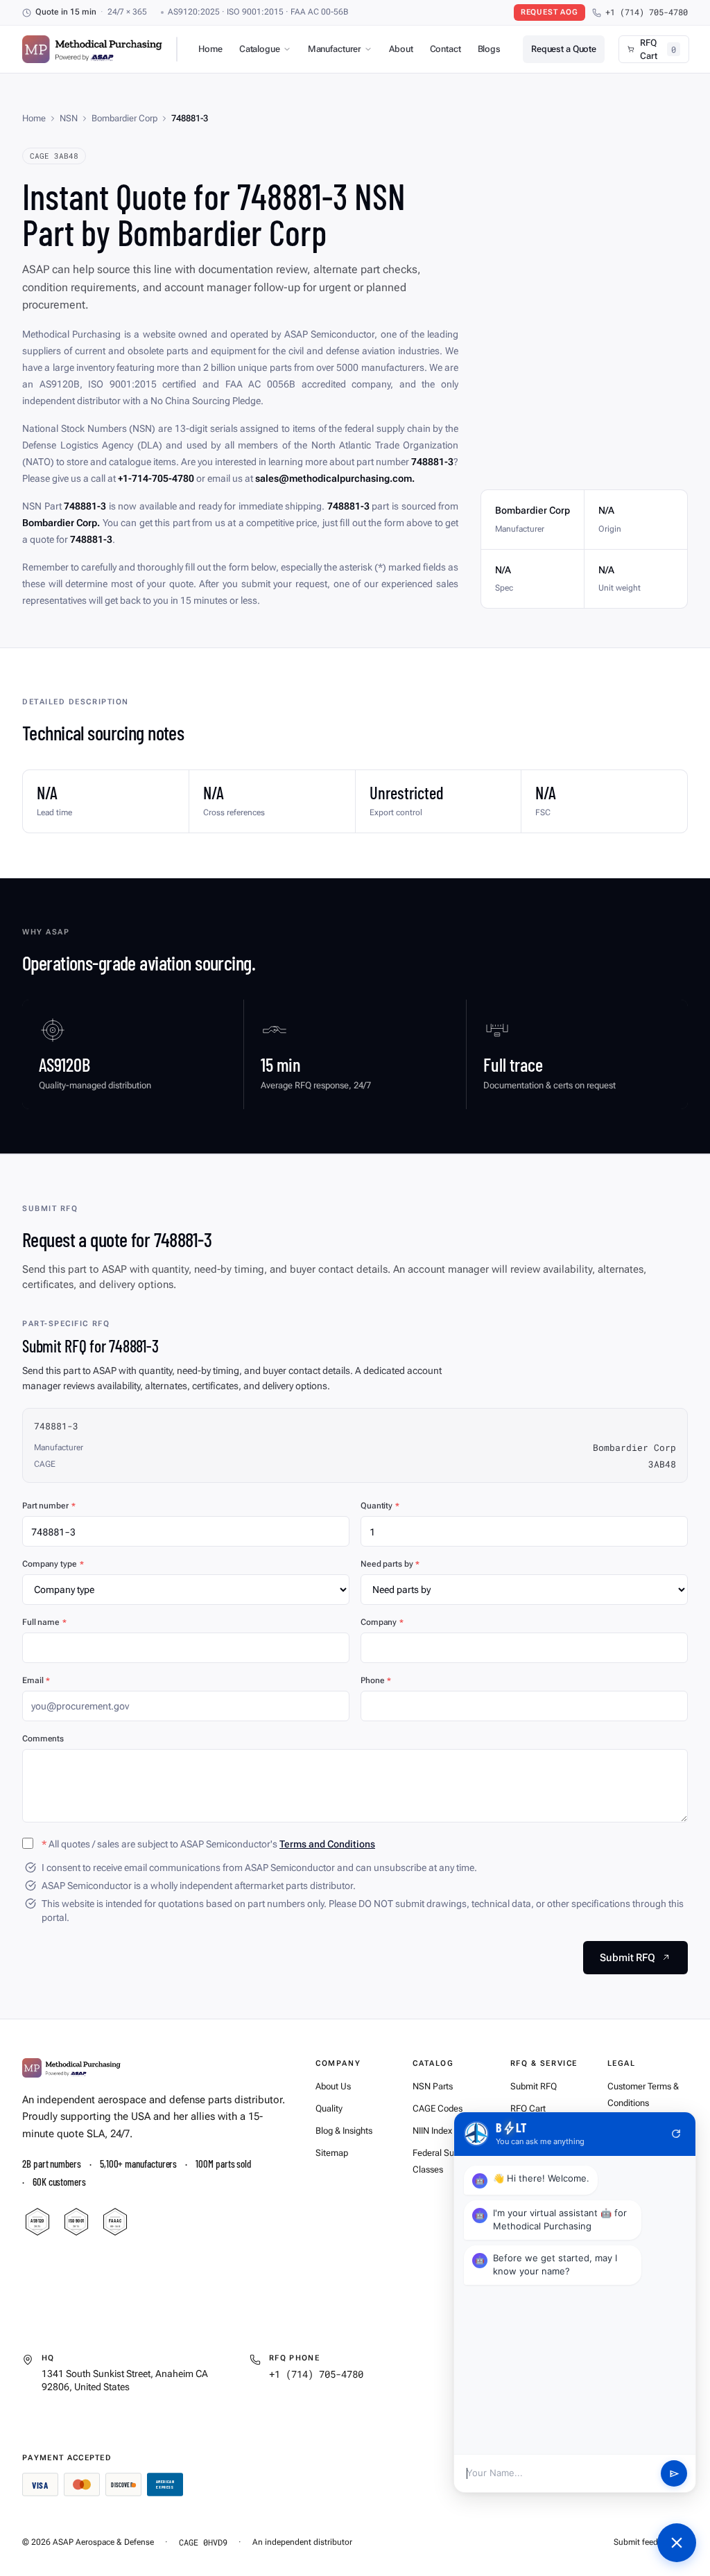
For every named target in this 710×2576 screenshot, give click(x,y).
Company (382, 1622)
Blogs (489, 49)
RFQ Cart (528, 2108)
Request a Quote (564, 49)
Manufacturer (335, 49)
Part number (49, 1506)
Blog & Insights (344, 2131)
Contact (445, 49)
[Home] (71, 2068)
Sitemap (332, 2153)
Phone (376, 1680)
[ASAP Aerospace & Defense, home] (92, 49)
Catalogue (260, 49)
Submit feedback (644, 2542)
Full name (44, 1622)
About (401, 49)
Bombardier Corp (124, 118)
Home (210, 49)
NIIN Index (432, 2131)
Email (36, 1680)
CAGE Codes (438, 2108)
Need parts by (390, 1564)
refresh (676, 2134)
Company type (53, 1564)
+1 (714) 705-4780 (647, 12)
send (674, 2474)
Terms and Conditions (327, 1844)
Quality (329, 2108)
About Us (333, 2086)
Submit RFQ (534, 2086)
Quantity (380, 1506)
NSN (69, 118)
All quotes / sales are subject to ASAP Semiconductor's (208, 1844)
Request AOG (549, 12)
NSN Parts (433, 2086)
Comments (43, 1739)
